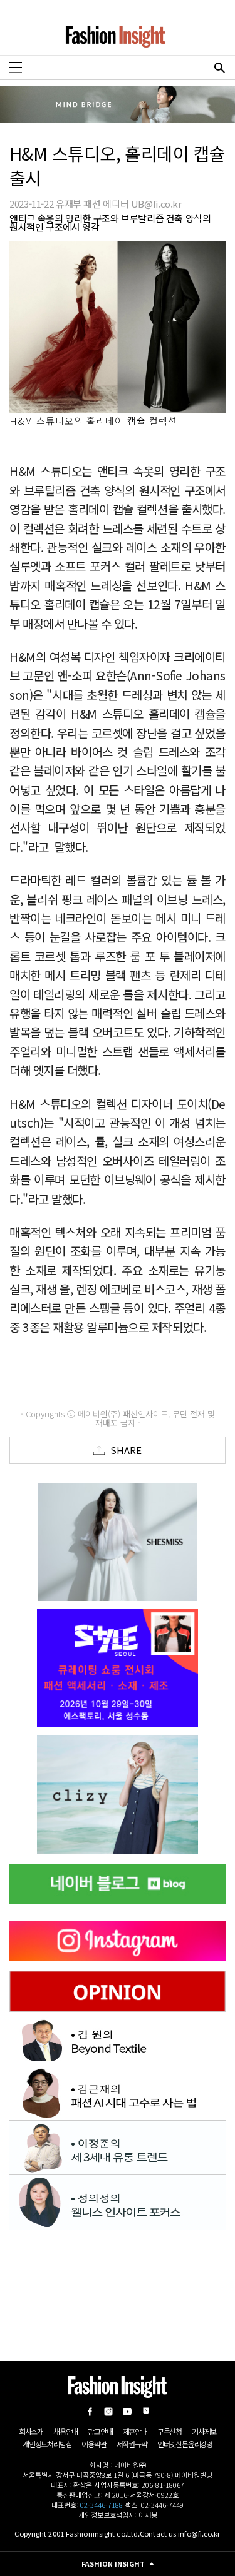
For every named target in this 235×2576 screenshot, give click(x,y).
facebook (90, 2412)
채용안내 (65, 2431)
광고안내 (100, 2431)
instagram (108, 2412)
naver (146, 2412)
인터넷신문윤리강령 (185, 2444)
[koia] (118, 1668)
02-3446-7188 (102, 2505)
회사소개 (31, 2431)
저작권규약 (132, 2444)
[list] (118, 1542)
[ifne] (118, 1794)
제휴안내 (135, 2431)
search (219, 68)
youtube (127, 2412)
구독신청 (170, 2431)
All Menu (16, 68)
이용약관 (94, 2444)
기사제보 (204, 2431)
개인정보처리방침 (47, 2444)
